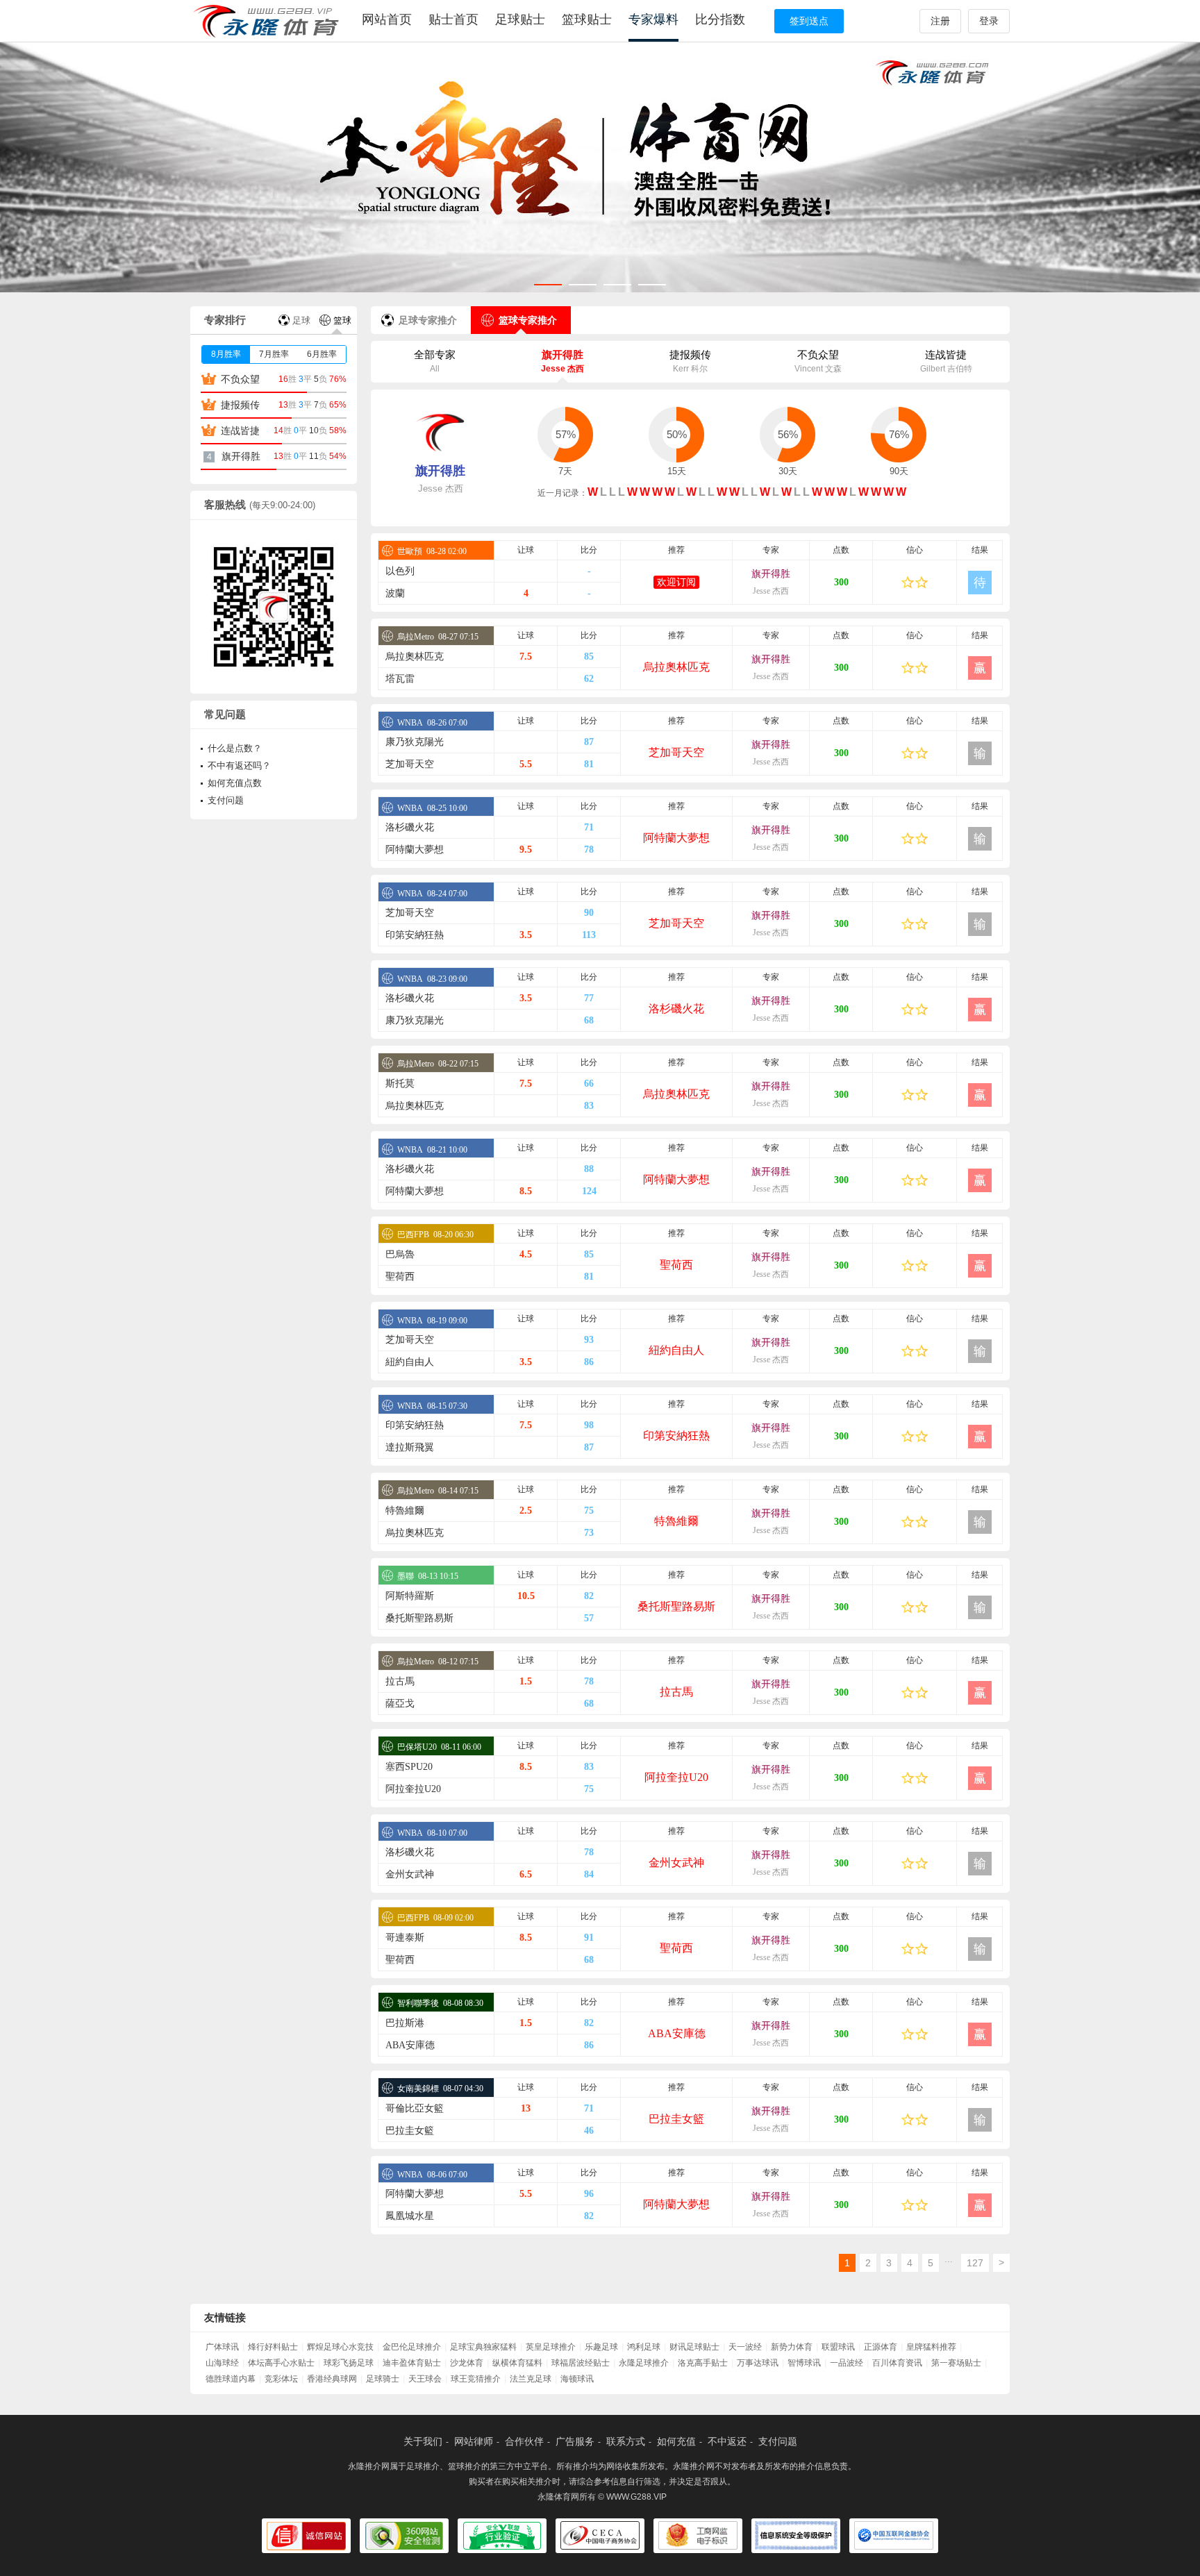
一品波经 (847, 2363)
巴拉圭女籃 (676, 2119)
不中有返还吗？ (239, 766)
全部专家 (435, 361)
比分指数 (720, 19)
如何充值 (676, 2441)
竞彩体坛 (281, 2379)
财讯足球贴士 (694, 2347)
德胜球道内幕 (231, 2379)
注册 (940, 21)
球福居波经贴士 (581, 2363)
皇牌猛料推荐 (931, 2347)
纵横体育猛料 (517, 2363)
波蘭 (395, 593)
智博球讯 (804, 2363)
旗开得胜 (562, 361)
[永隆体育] (268, 21)
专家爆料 (653, 19)
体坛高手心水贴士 (281, 2363)
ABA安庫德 (677, 2033)
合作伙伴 (524, 2441)
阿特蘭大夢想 (676, 838)
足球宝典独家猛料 (483, 2347)
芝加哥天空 (676, 752)
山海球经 (222, 2363)
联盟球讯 (838, 2347)
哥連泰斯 (405, 1938)
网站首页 (387, 19)
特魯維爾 (405, 1511)
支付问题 (226, 800)
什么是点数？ (235, 748)
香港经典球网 (332, 2379)
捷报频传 (690, 361)
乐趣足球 (601, 2347)
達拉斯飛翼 (410, 1447)
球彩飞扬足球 (349, 2363)
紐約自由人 (676, 1350)
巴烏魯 (400, 1254)
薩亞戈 (400, 1704)
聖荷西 (676, 1265)
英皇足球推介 (551, 2347)
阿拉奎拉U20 (676, 1777)
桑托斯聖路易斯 (676, 1606)
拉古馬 (400, 1681)
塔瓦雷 (400, 679)
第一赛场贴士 (956, 2363)
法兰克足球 (531, 2379)
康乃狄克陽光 (415, 742)
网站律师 (474, 2441)
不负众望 (818, 361)
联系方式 (626, 2441)
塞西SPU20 (409, 1767)
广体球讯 (222, 2347)
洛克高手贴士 (703, 2363)
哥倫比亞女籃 (415, 2108)
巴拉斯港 (405, 2023)
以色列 (400, 571)
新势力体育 (792, 2347)
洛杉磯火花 (410, 827)
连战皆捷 (946, 361)
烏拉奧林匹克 (415, 656)
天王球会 (425, 2379)
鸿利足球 (644, 2347)
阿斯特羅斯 (410, 1596)
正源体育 (881, 2347)
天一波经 (745, 2347)
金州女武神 (676, 1863)
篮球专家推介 (528, 320)
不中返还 (727, 2441)
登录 (989, 21)
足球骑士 (383, 2379)
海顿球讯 (577, 2379)
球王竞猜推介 (476, 2379)
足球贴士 (520, 19)
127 (975, 2263)
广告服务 (575, 2441)
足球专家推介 (428, 320)
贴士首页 (453, 19)
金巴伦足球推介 (412, 2347)
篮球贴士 (587, 19)
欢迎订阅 (676, 582)
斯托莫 (400, 1084)
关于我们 (423, 2441)
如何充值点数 (235, 783)
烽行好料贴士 (273, 2347)
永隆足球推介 (644, 2363)
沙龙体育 (467, 2363)
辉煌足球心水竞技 (340, 2347)
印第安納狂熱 (415, 935)
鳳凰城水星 (410, 2216)
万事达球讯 (758, 2363)
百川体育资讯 (897, 2363)
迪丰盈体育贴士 (412, 2363)
